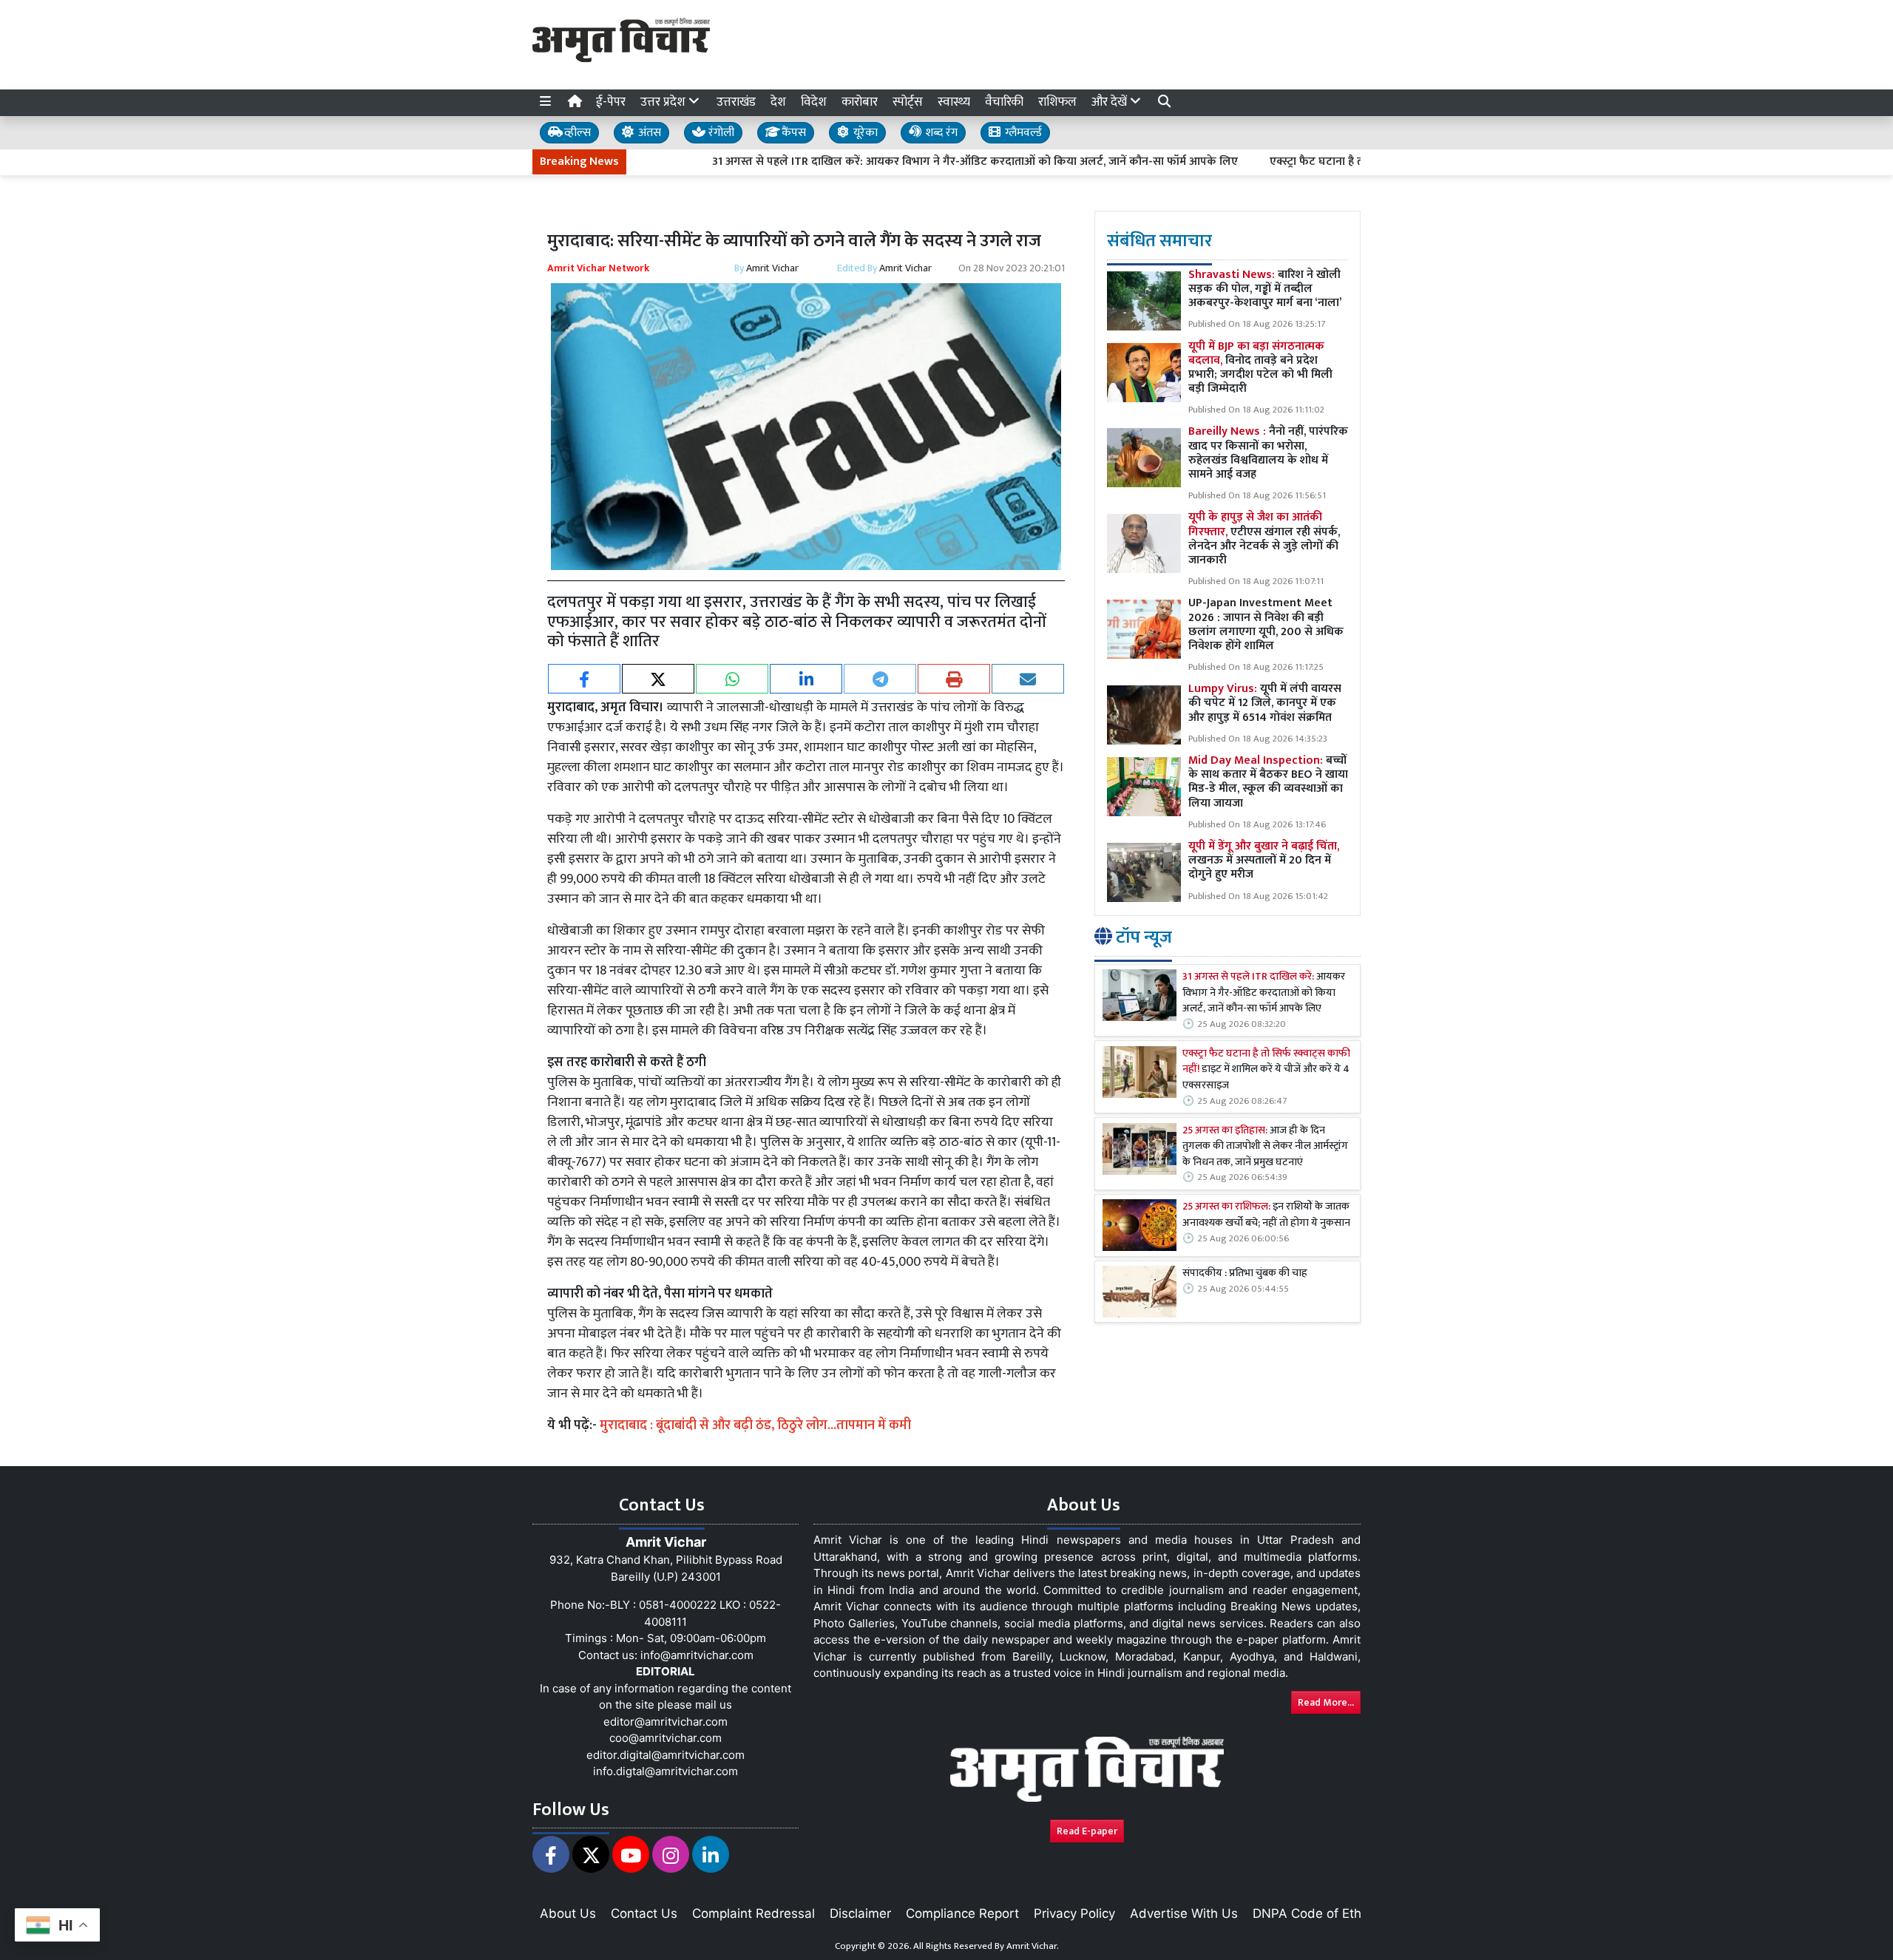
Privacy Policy (1074, 1913)
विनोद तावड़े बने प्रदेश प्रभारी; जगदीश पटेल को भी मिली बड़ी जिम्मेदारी (1260, 368)
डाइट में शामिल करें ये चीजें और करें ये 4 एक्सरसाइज (1266, 1070)
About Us (568, 1913)
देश (778, 102)
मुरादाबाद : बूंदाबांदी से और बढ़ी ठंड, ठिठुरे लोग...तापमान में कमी (755, 1425)
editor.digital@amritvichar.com (666, 1755)
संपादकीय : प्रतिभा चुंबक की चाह (1245, 1274)
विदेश (814, 102)
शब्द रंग (940, 133)
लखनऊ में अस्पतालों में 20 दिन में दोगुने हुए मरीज (1264, 860)
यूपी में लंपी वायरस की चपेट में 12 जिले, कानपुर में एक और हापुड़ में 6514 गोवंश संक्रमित (1265, 703)
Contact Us (644, 1913)
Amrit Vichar (772, 268)
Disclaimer (860, 1913)
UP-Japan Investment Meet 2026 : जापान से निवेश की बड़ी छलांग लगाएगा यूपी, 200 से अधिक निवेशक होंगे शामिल (1266, 624)
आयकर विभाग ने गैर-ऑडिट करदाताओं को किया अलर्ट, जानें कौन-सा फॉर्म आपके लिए (1264, 993)
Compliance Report (962, 1913)
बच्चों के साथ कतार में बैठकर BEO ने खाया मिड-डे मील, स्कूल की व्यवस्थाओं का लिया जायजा (1268, 782)
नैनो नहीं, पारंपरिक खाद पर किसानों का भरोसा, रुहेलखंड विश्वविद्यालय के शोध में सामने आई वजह (1268, 453)
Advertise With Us (1184, 1913)
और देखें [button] (1111, 102)
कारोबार (860, 102)
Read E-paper (1087, 1831)
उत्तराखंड (736, 102)
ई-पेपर (611, 102)
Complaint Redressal (754, 1913)
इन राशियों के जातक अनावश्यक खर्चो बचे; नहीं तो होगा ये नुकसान (1267, 1215)
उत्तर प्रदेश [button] (664, 102)
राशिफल (1057, 102)
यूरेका (864, 133)
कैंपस (792, 133)
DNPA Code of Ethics (1315, 1913)
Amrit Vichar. (1033, 1946)
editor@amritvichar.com (666, 1722)
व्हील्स (576, 133)
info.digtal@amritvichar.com (666, 1771)
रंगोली (720, 133)
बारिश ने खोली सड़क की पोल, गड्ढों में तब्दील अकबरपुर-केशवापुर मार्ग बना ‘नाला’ (1265, 289)
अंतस (648, 133)
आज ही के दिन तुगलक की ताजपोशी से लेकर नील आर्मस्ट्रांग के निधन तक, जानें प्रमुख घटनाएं (1265, 1147)
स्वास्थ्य (954, 102)
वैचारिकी (1004, 102)
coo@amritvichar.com (666, 1738)
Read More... (1326, 1702)
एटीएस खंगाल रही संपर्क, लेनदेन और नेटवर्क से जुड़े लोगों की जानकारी (1264, 539)
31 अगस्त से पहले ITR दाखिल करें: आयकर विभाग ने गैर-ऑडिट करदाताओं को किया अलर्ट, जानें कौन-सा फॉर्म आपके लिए (902, 162)
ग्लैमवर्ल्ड (1022, 133)
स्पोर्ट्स (908, 102)
